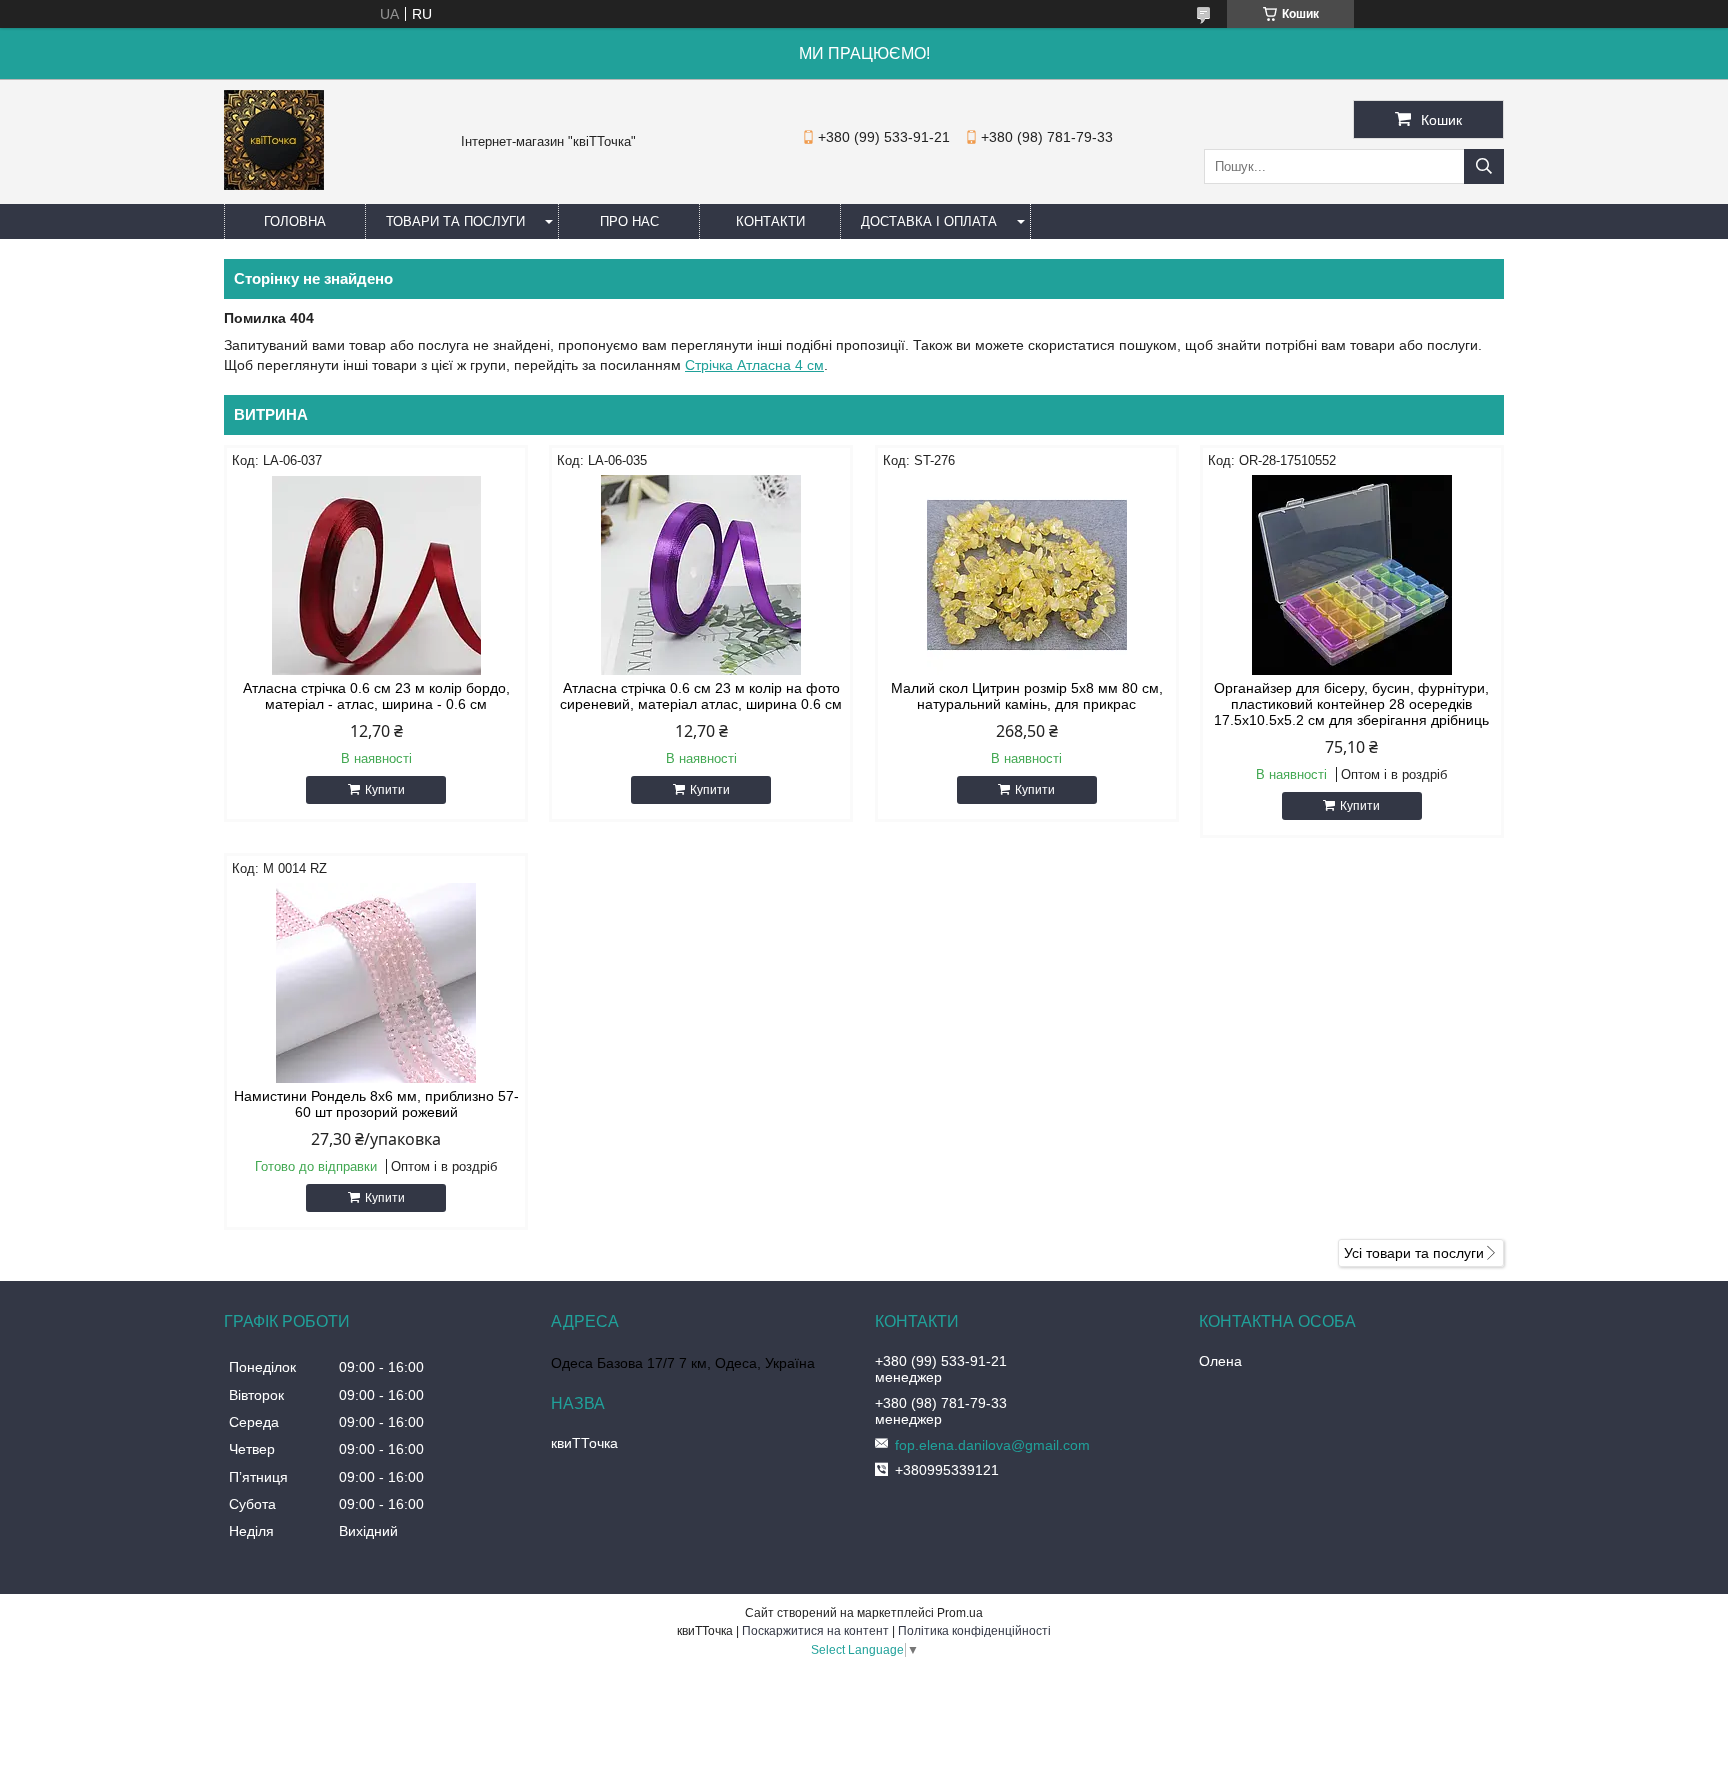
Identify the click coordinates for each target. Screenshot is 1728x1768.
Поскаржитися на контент (815, 1631)
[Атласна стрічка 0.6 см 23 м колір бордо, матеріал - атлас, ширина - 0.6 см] (376, 575)
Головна (295, 221)
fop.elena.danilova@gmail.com (992, 1445)
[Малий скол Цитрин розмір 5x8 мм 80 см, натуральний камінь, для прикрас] (1027, 575)
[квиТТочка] (274, 185)
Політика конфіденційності (974, 1631)
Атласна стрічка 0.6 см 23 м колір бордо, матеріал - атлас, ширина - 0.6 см (376, 696)
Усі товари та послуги (1414, 1253)
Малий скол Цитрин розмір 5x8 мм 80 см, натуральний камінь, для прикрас (1027, 696)
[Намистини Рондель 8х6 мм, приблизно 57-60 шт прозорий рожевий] (376, 983)
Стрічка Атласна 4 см (754, 365)
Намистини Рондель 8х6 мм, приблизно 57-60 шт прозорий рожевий (376, 1104)
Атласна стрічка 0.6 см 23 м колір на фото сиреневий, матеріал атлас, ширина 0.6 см (701, 696)
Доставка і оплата (929, 221)
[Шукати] (1484, 166)
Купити (385, 790)
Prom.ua (960, 1613)
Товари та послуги (455, 221)
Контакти (770, 221)
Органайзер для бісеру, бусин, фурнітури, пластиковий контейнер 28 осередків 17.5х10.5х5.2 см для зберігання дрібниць (1351, 704)
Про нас (629, 221)
